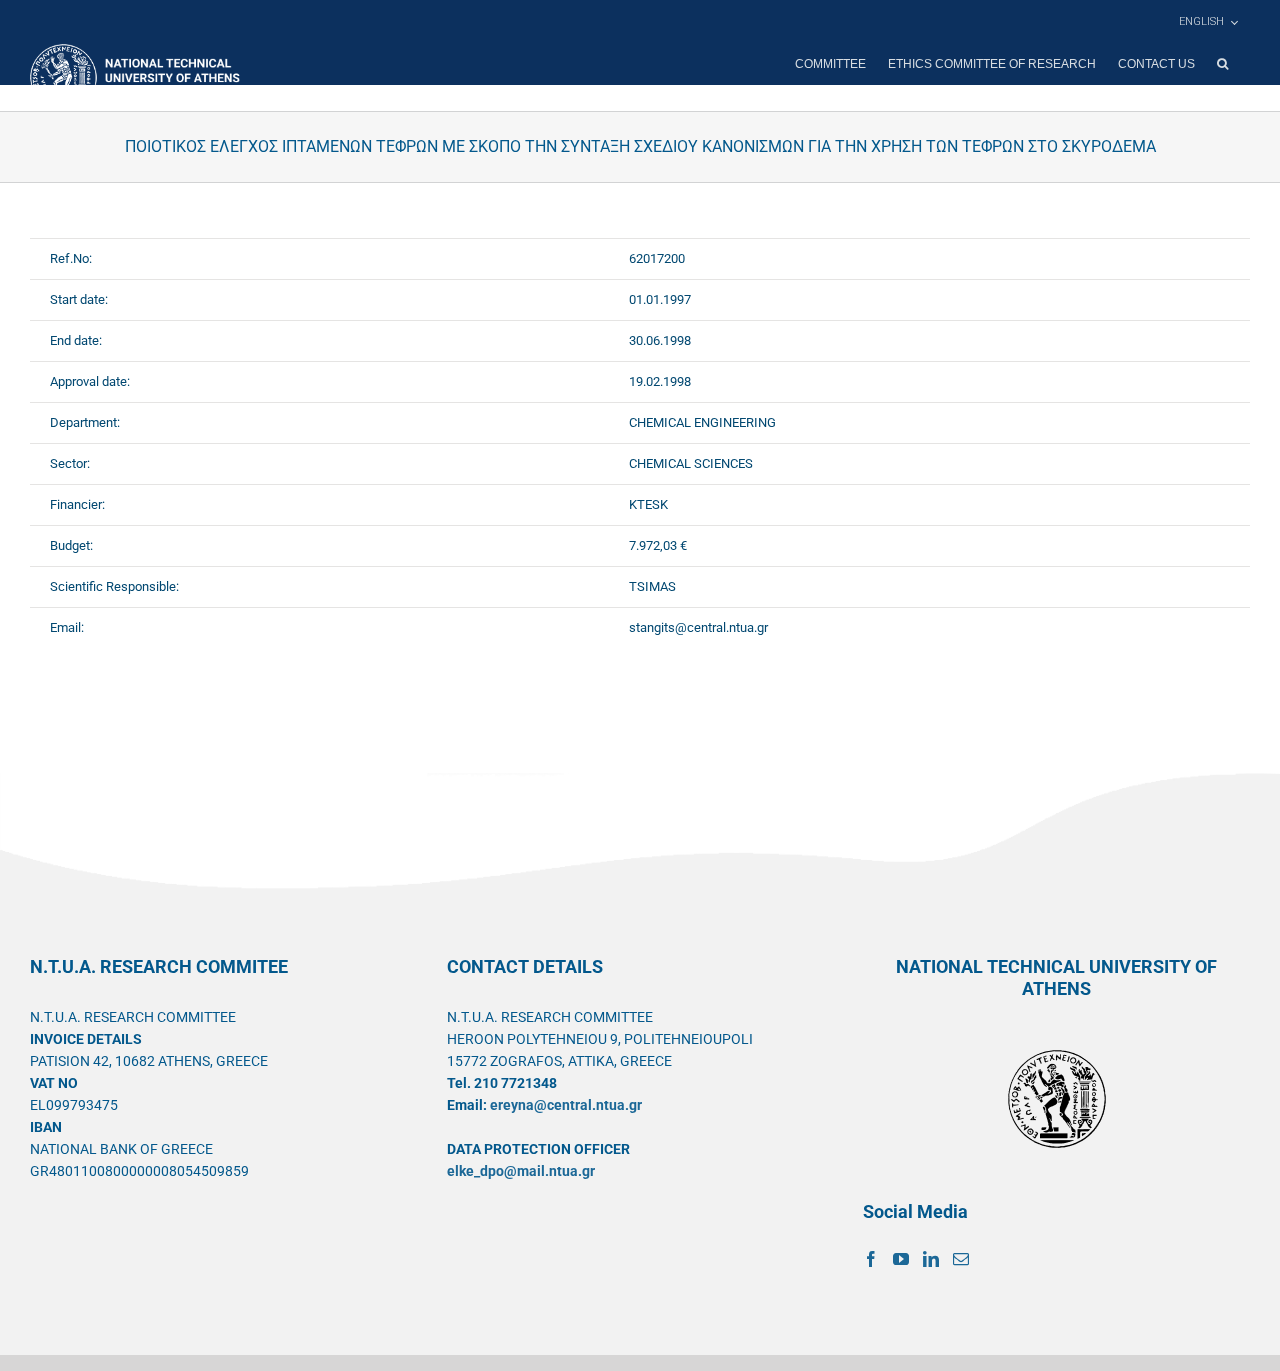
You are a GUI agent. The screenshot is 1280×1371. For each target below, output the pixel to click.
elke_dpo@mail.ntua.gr (521, 1171)
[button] (1222, 64)
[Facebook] (871, 1259)
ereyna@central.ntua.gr (566, 1105)
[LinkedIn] (931, 1259)
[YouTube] (901, 1259)
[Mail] (961, 1259)
